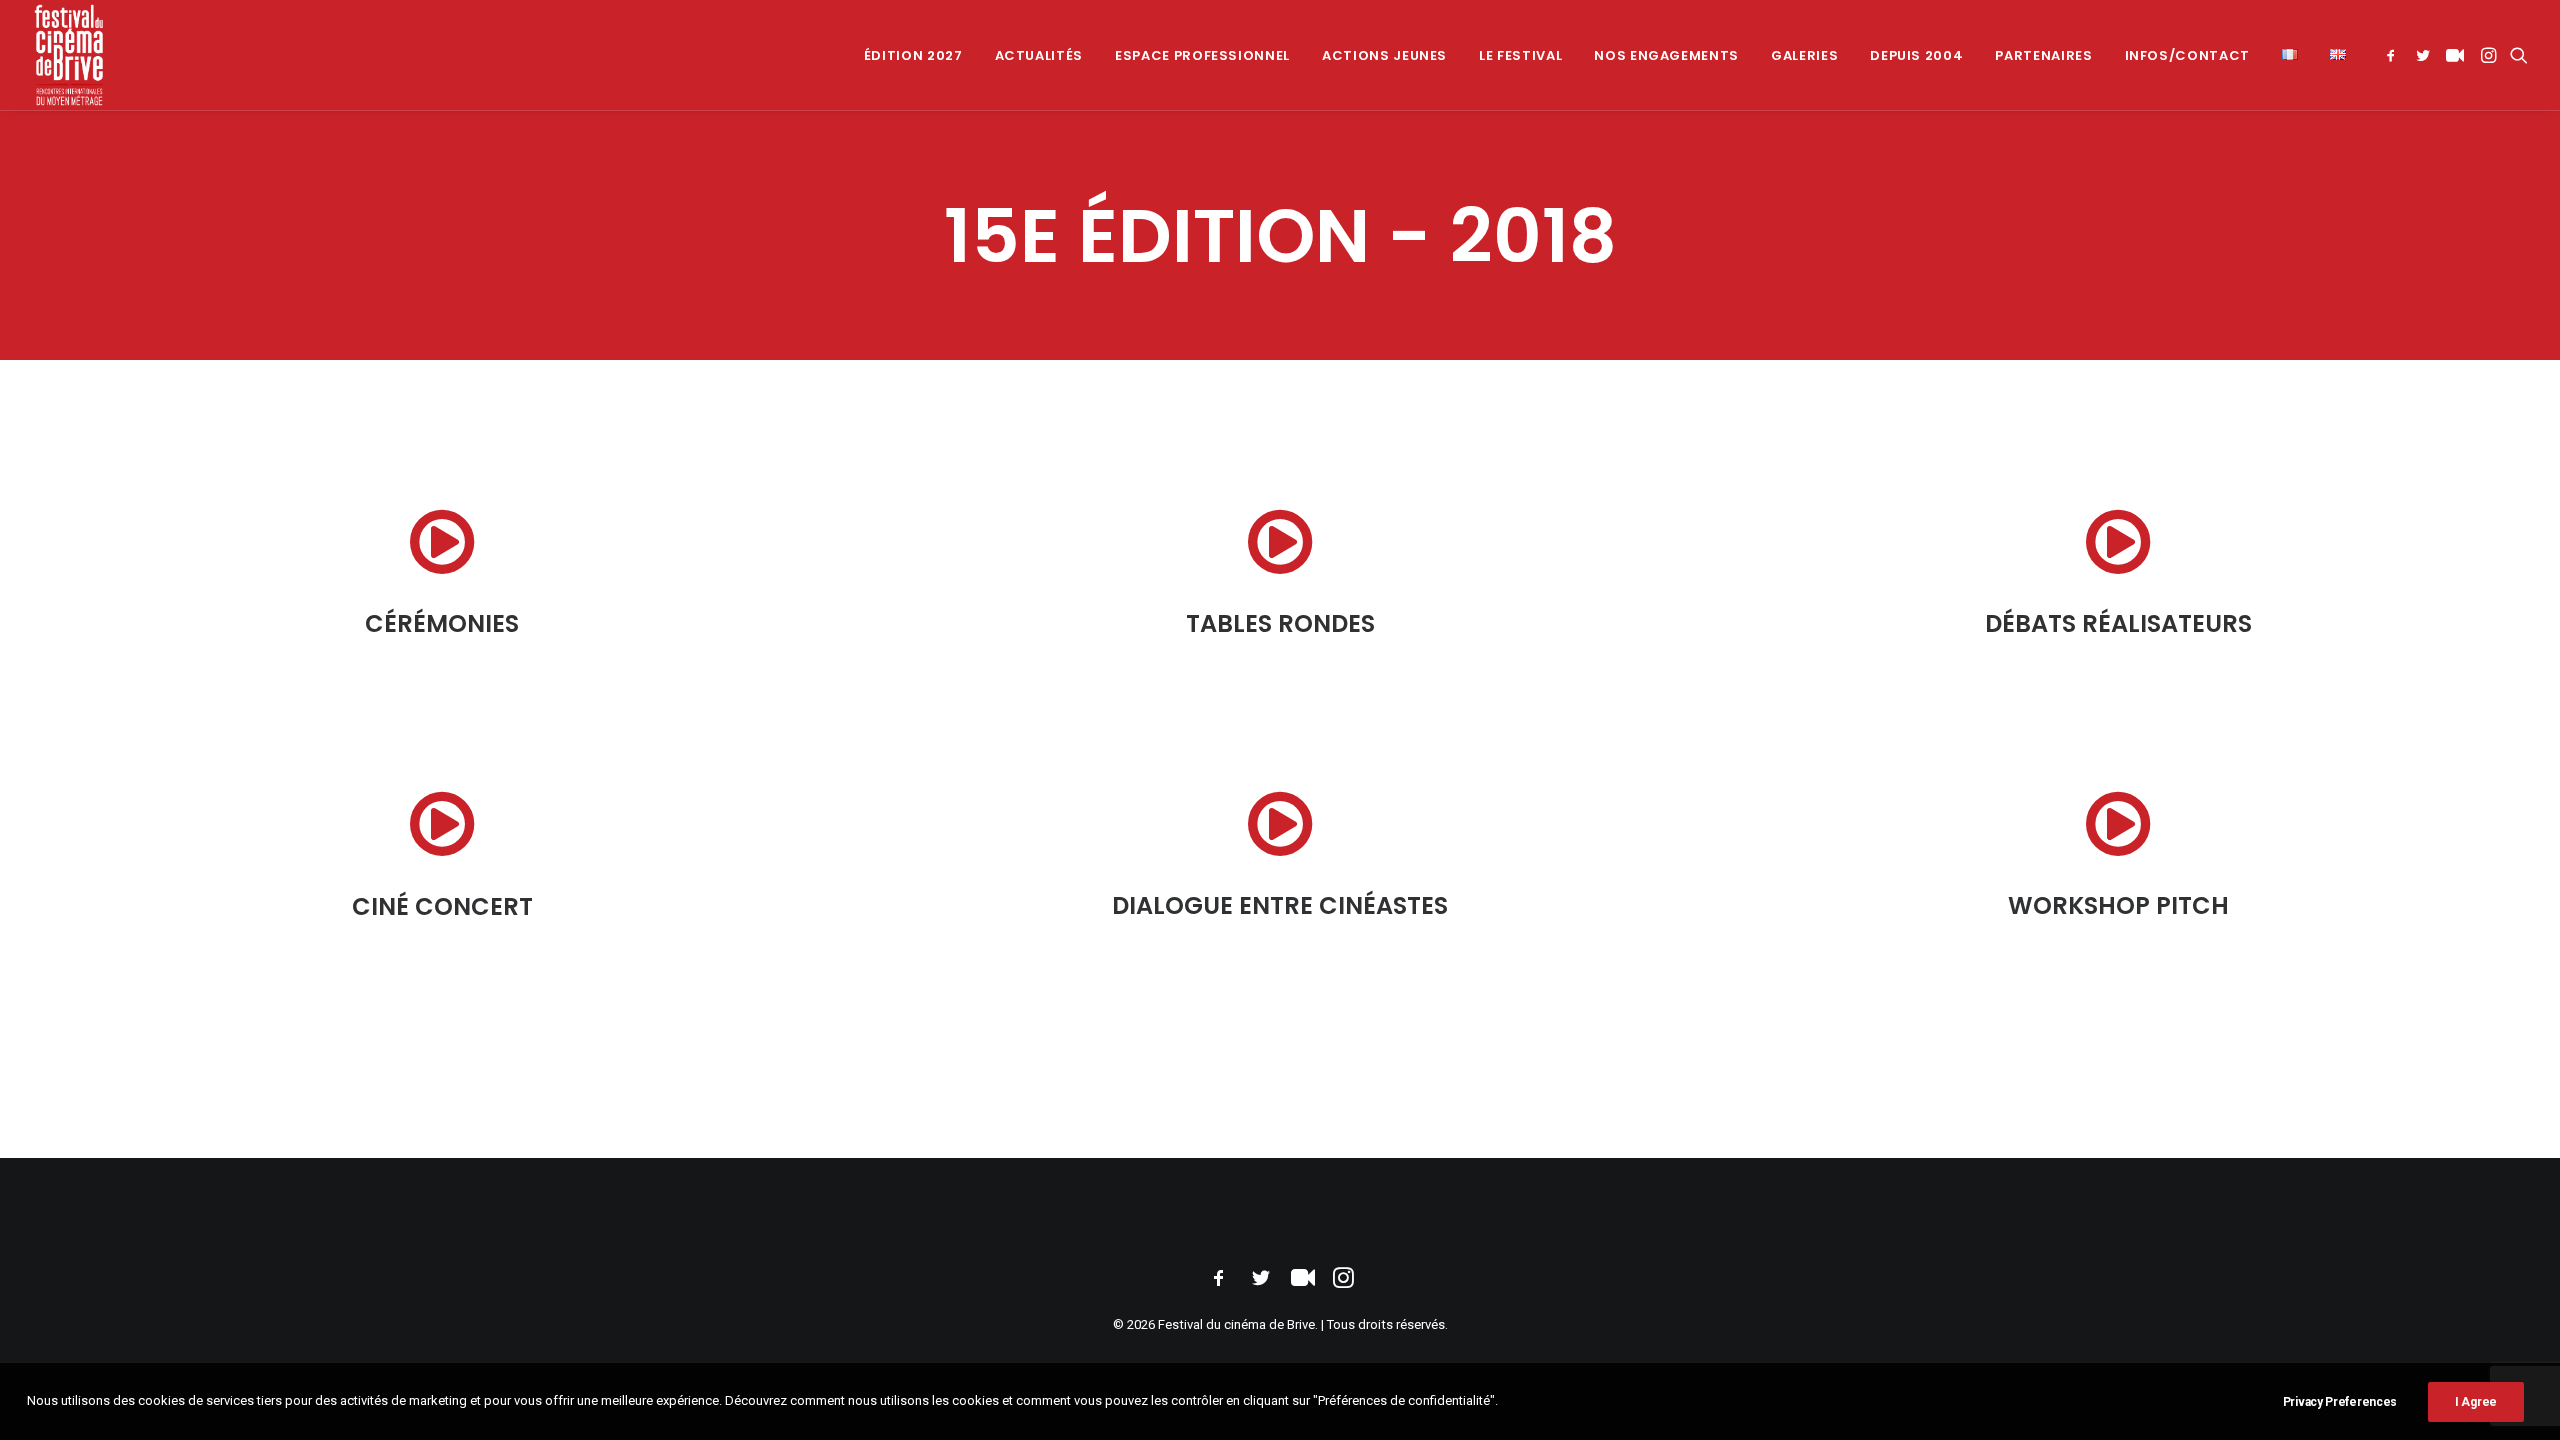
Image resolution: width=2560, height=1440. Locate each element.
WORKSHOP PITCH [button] (2118, 905)
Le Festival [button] (1520, 55)
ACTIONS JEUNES (1384, 55)
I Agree (2476, 1402)
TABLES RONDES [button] (1280, 623)
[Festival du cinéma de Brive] (69, 55)
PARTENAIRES (2043, 55)
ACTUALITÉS (1039, 55)
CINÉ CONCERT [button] (442, 906)
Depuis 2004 (1916, 55)
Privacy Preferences (2340, 1402)
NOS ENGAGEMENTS (1666, 55)
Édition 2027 (913, 55)
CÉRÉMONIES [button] (442, 623)
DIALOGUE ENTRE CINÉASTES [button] (1280, 905)
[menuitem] (913, 55)
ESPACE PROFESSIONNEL (1202, 55)
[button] (2394, 55)
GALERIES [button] (1804, 55)
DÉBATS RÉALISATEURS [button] (2118, 623)
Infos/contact (2187, 55)
